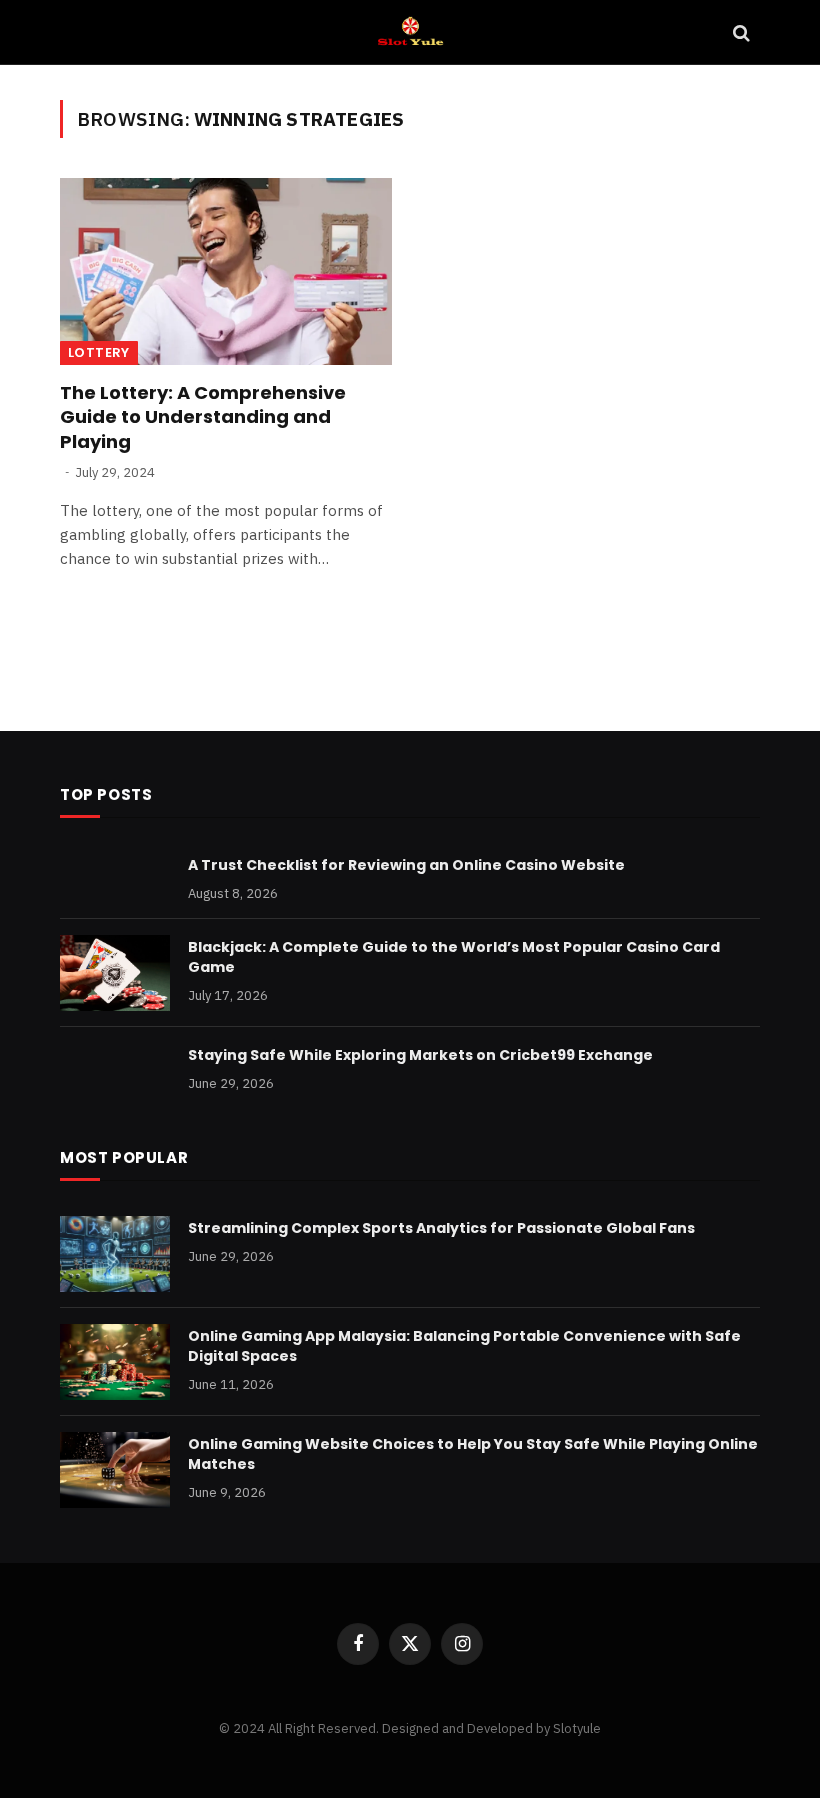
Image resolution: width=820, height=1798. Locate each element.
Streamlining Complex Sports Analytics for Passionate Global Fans (441, 1228)
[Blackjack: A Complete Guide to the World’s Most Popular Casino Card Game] (115, 973)
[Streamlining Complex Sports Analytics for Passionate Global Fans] (115, 1254)
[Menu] (83, 32)
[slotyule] (410, 32)
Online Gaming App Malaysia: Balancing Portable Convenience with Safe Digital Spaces (464, 1346)
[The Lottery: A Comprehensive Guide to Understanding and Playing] (226, 271)
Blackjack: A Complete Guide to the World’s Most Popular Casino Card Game (454, 957)
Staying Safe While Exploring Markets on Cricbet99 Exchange (420, 1055)
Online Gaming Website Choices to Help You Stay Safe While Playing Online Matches (473, 1454)
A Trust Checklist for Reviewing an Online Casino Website (406, 865)
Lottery (99, 352)
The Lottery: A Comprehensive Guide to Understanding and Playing (203, 417)
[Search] (739, 32)
